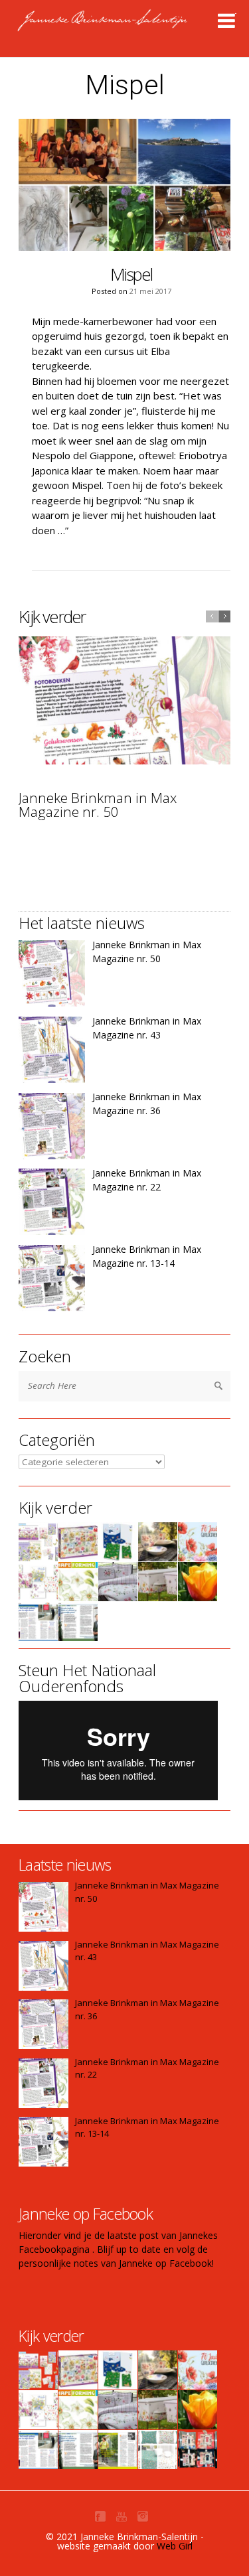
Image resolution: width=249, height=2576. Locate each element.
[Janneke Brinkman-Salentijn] (130, 27)
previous (212, 616)
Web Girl (175, 2546)
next (224, 616)
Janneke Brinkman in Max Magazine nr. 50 (98, 805)
